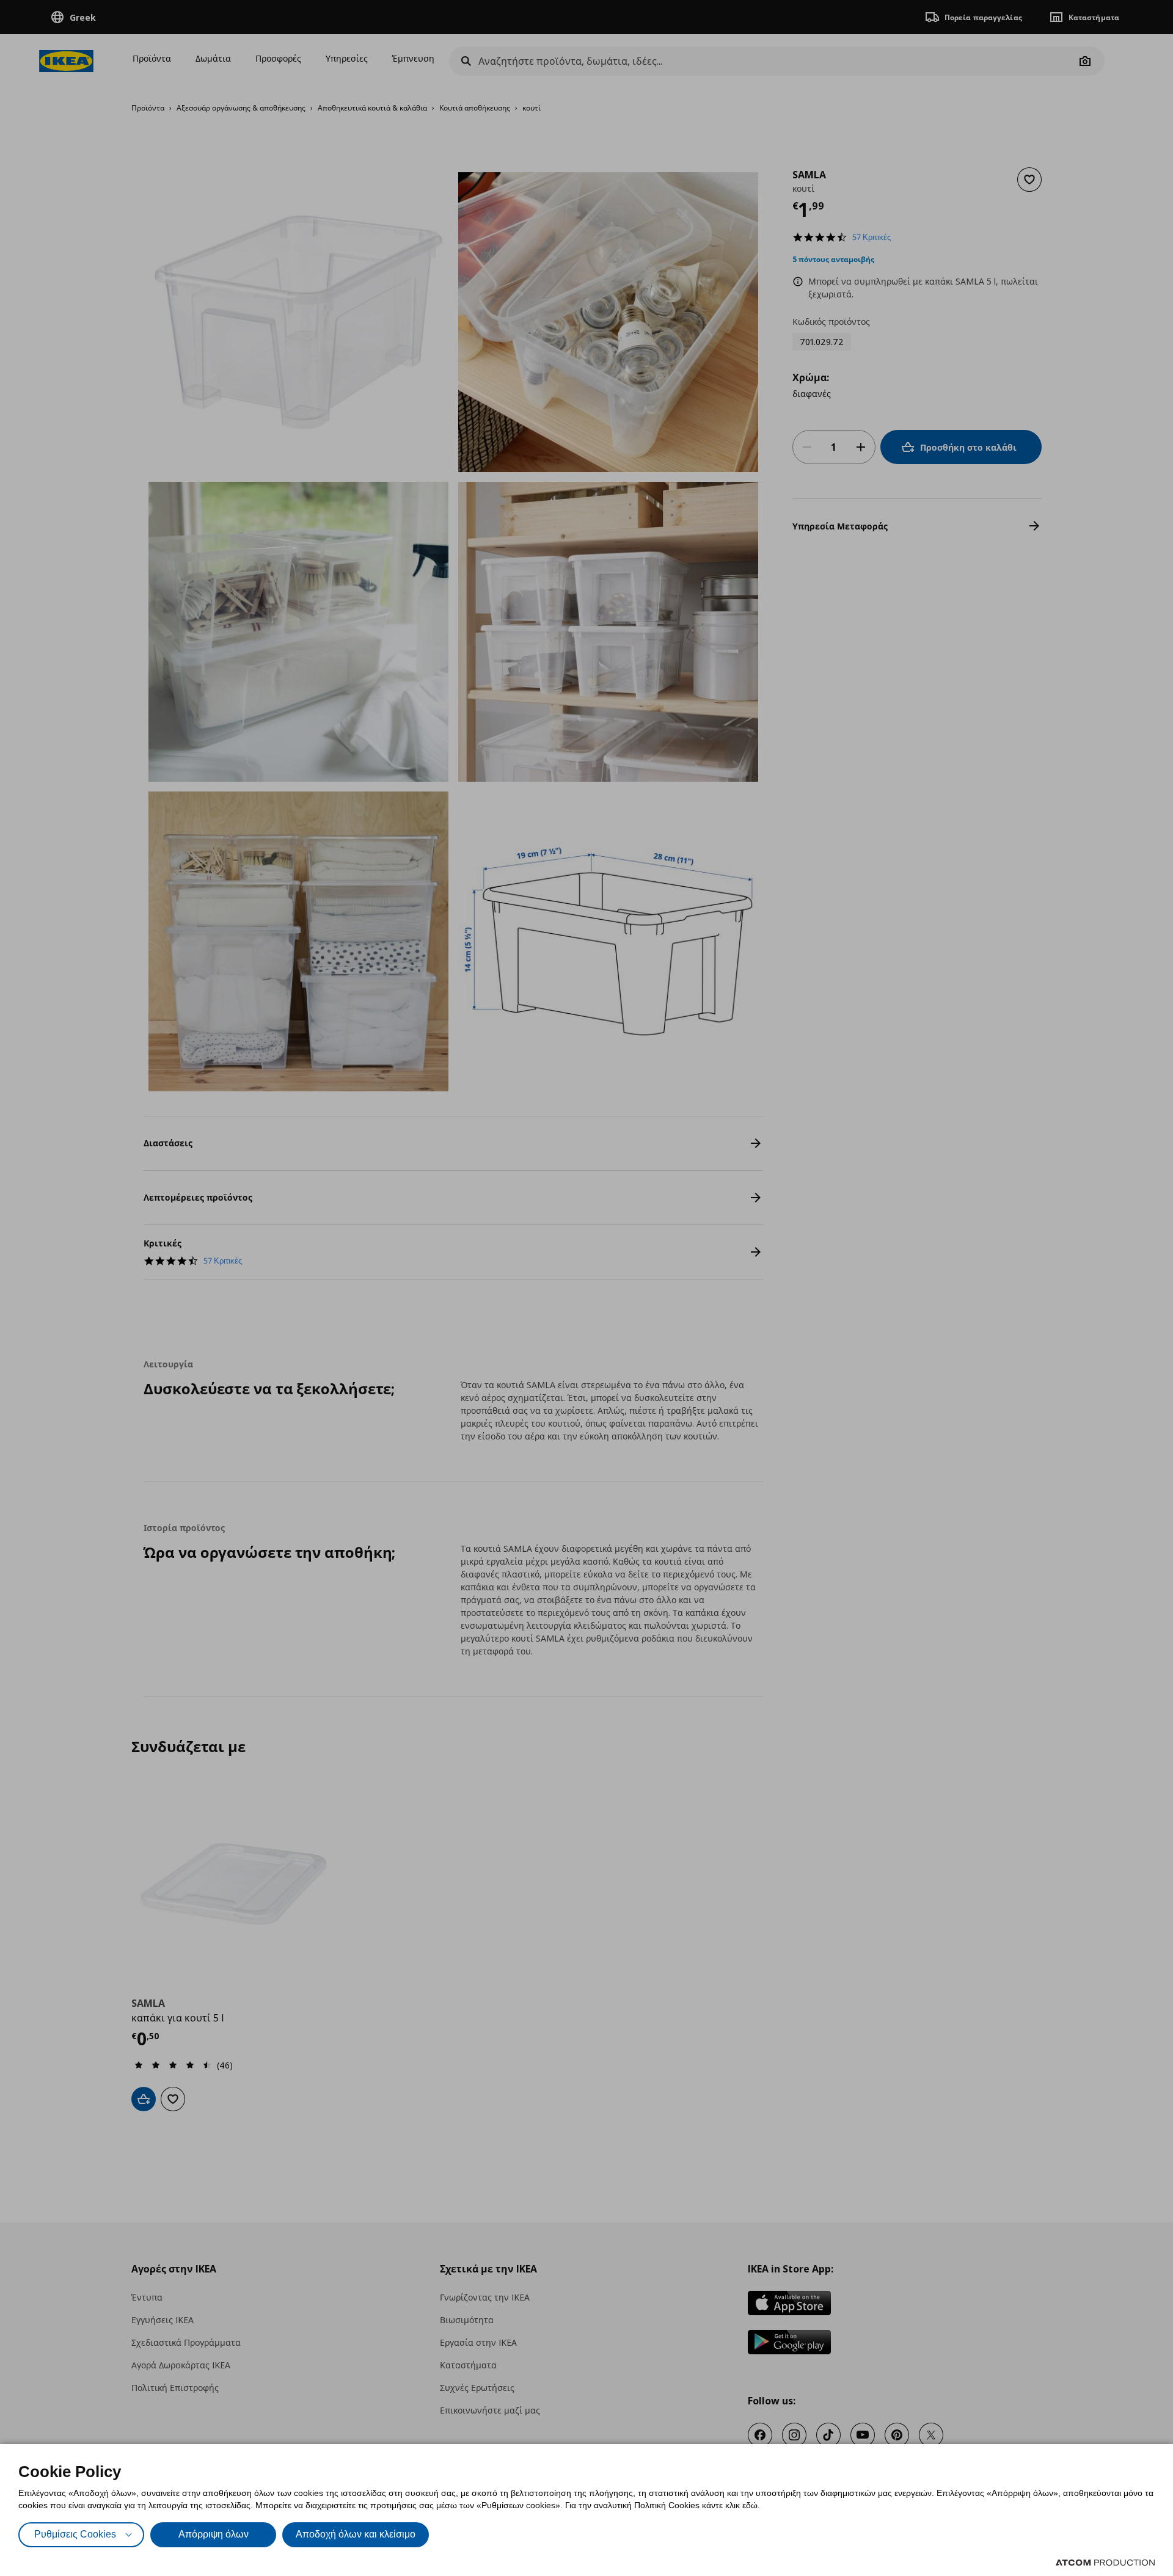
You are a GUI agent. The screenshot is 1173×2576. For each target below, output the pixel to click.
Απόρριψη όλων (214, 2534)
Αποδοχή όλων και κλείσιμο (356, 2534)
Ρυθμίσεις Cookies (75, 2534)
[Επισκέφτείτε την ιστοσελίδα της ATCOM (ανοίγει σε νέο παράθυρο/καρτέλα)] (1105, 2563)
